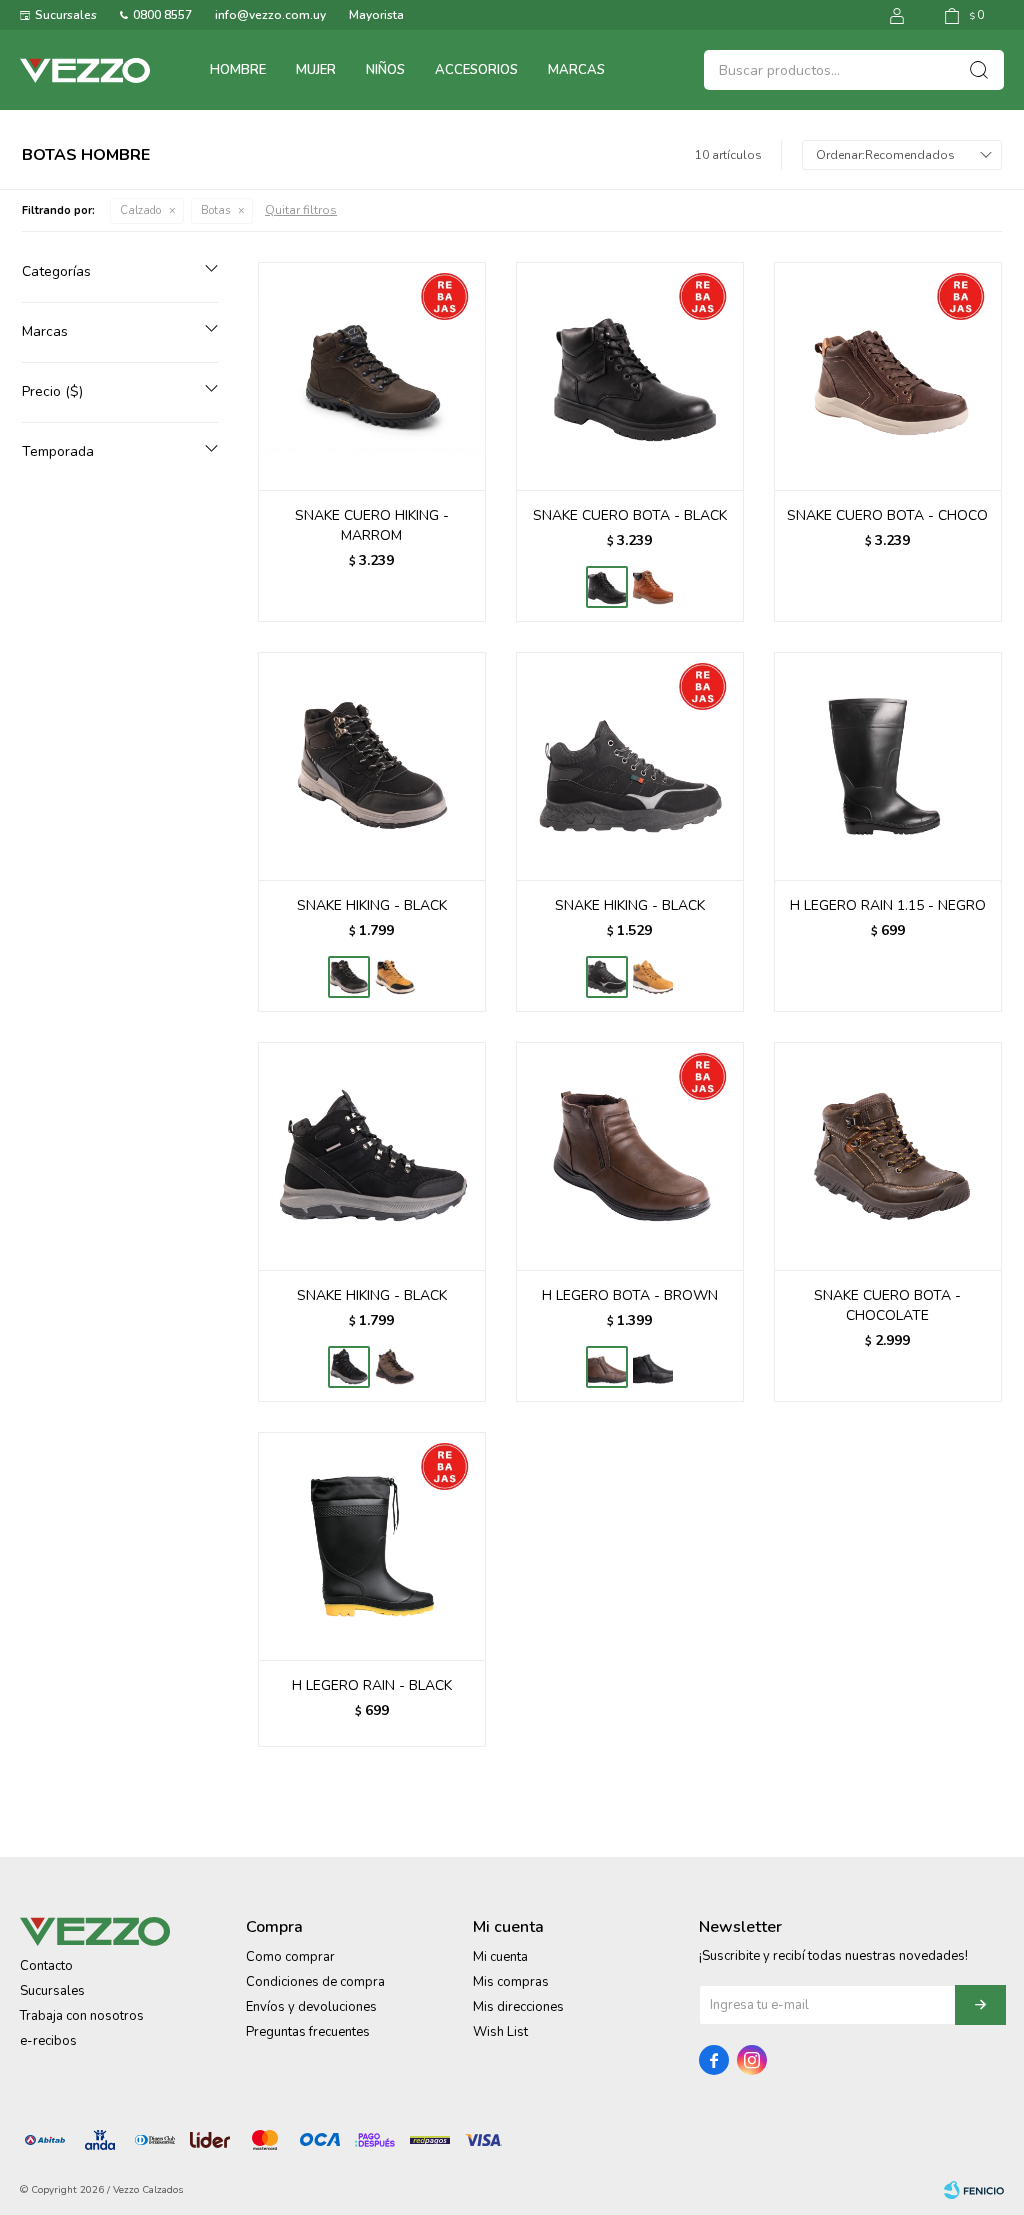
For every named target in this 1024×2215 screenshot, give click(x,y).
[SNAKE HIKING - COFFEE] (395, 1367)
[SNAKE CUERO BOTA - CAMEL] (653, 587)
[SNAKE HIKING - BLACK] (372, 766)
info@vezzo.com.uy (270, 15)
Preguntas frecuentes (308, 2032)
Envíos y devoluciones (311, 2007)
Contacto (46, 1966)
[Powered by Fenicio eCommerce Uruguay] (974, 2190)
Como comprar (290, 1957)
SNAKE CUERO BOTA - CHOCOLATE (887, 1305)
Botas (215, 210)
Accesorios (476, 70)
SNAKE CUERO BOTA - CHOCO (887, 515)
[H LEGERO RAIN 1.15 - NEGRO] (888, 766)
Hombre (238, 70)
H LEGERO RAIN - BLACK (372, 1685)
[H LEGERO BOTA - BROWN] (630, 1156)
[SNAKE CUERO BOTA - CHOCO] (888, 376)
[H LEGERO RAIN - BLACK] (372, 1546)
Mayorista (376, 15)
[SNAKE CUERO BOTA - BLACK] (630, 376)
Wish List (500, 2032)
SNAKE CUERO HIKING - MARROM (372, 525)
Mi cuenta (500, 1957)
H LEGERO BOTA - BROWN (630, 1295)
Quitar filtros (301, 210)
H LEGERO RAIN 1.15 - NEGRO (888, 905)
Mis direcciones (518, 2007)
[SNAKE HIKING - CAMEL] (395, 977)
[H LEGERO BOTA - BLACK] (653, 1367)
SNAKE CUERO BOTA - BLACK (630, 515)
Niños (385, 70)
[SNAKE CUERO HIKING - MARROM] (372, 376)
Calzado (140, 210)
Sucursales (66, 15)
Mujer (316, 70)
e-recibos (48, 2041)
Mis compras (511, 1982)
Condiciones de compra (315, 1982)
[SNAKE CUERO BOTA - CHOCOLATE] (888, 1156)
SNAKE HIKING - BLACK (372, 905)
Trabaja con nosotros (82, 2016)
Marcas (576, 70)
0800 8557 (162, 15)
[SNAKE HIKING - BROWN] (653, 977)
